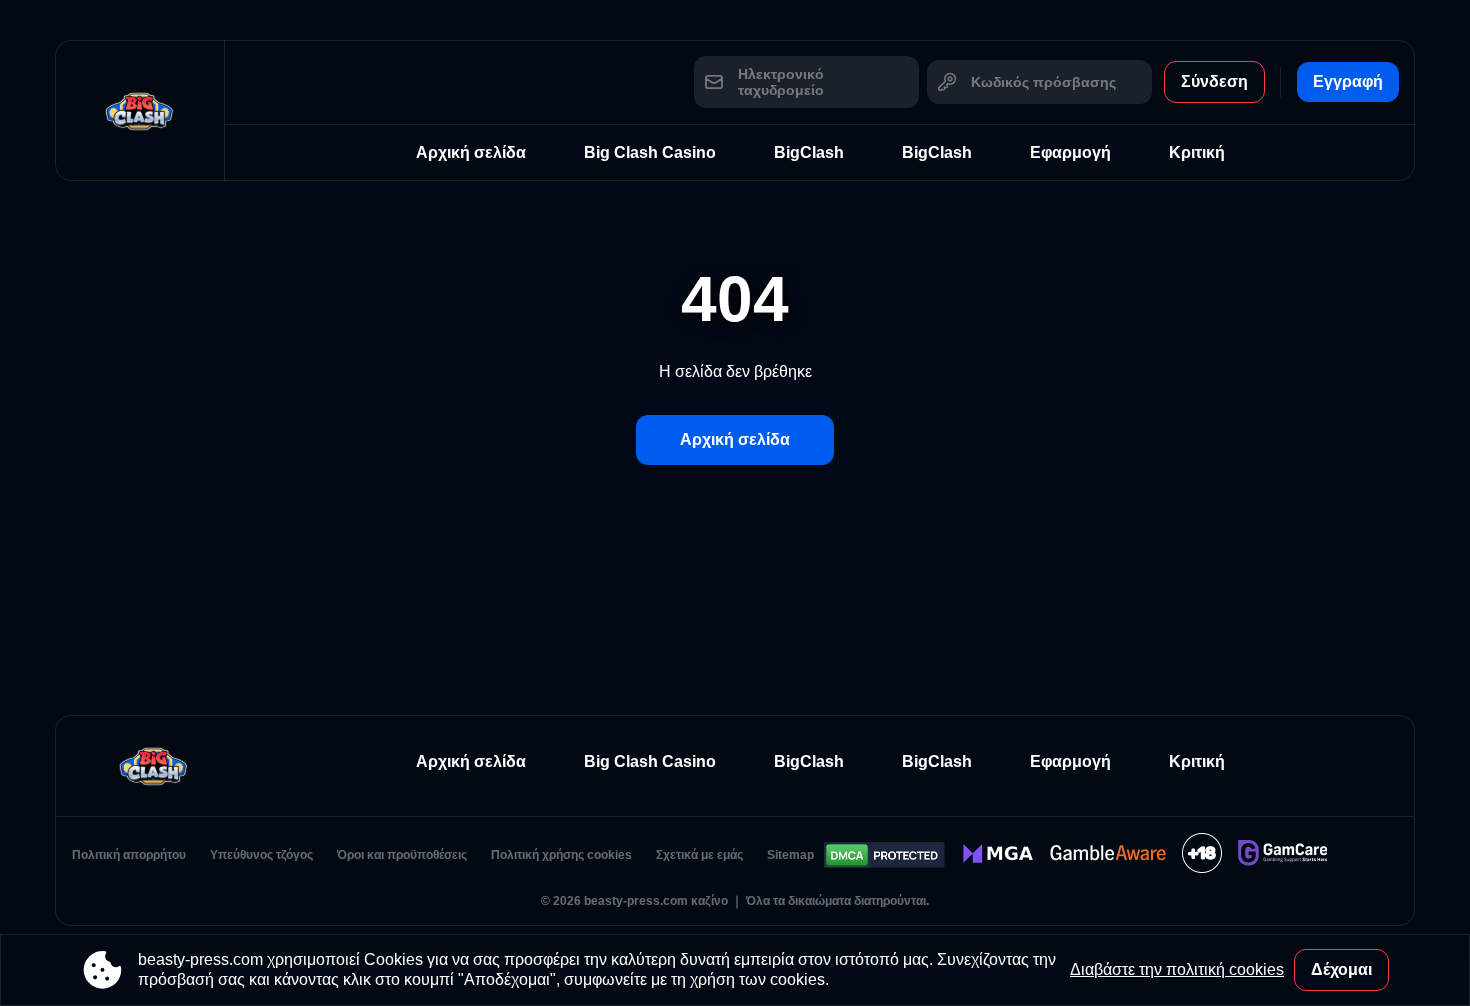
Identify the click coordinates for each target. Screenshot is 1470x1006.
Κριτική (1197, 152)
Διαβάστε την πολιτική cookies (1177, 969)
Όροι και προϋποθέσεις (402, 855)
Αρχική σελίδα (471, 152)
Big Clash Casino (650, 152)
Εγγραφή (1348, 81)
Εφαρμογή (1070, 152)
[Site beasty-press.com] (140, 110)
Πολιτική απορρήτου (129, 855)
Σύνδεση (1214, 81)
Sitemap (790, 855)
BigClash (809, 152)
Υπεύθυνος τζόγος (261, 855)
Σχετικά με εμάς (699, 855)
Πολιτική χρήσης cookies (561, 855)
